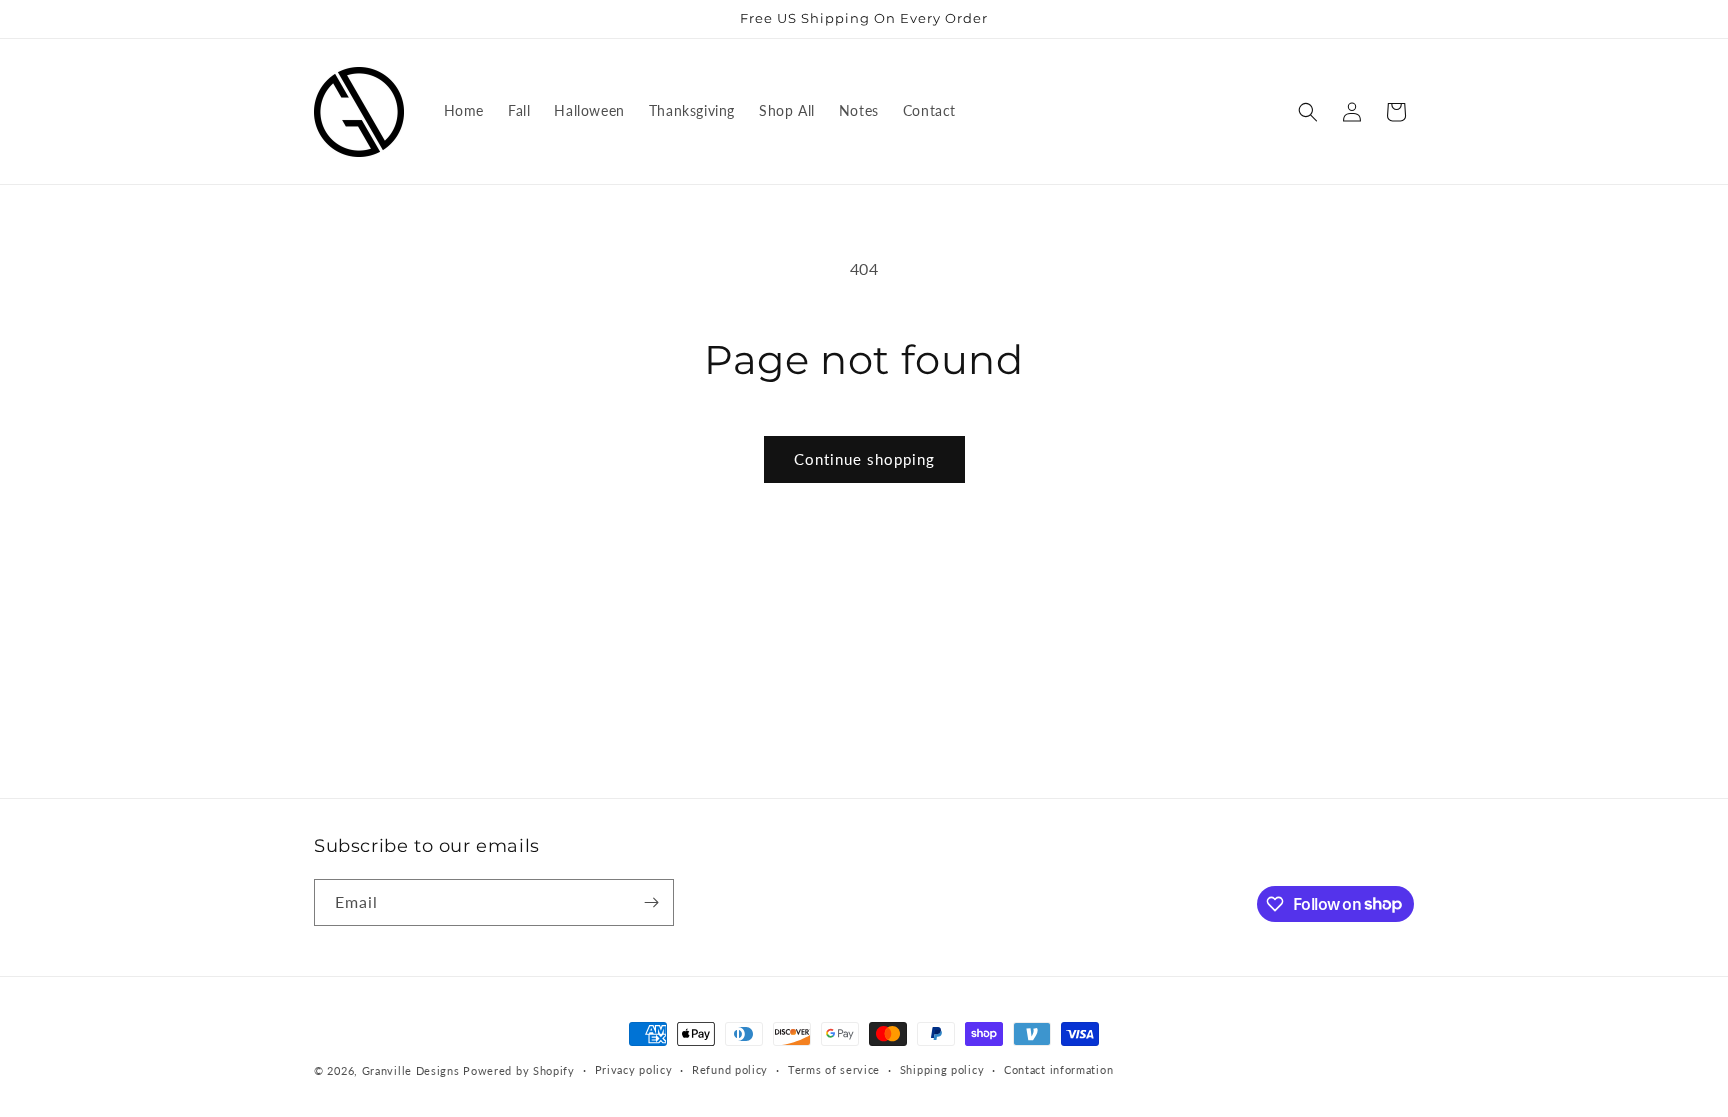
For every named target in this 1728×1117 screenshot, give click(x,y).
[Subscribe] (651, 902)
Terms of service (834, 1069)
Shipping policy (942, 1069)
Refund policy (730, 1069)
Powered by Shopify (519, 1070)
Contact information (1058, 1069)
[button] (1308, 112)
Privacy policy (634, 1069)
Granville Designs (411, 1070)
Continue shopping (864, 459)
